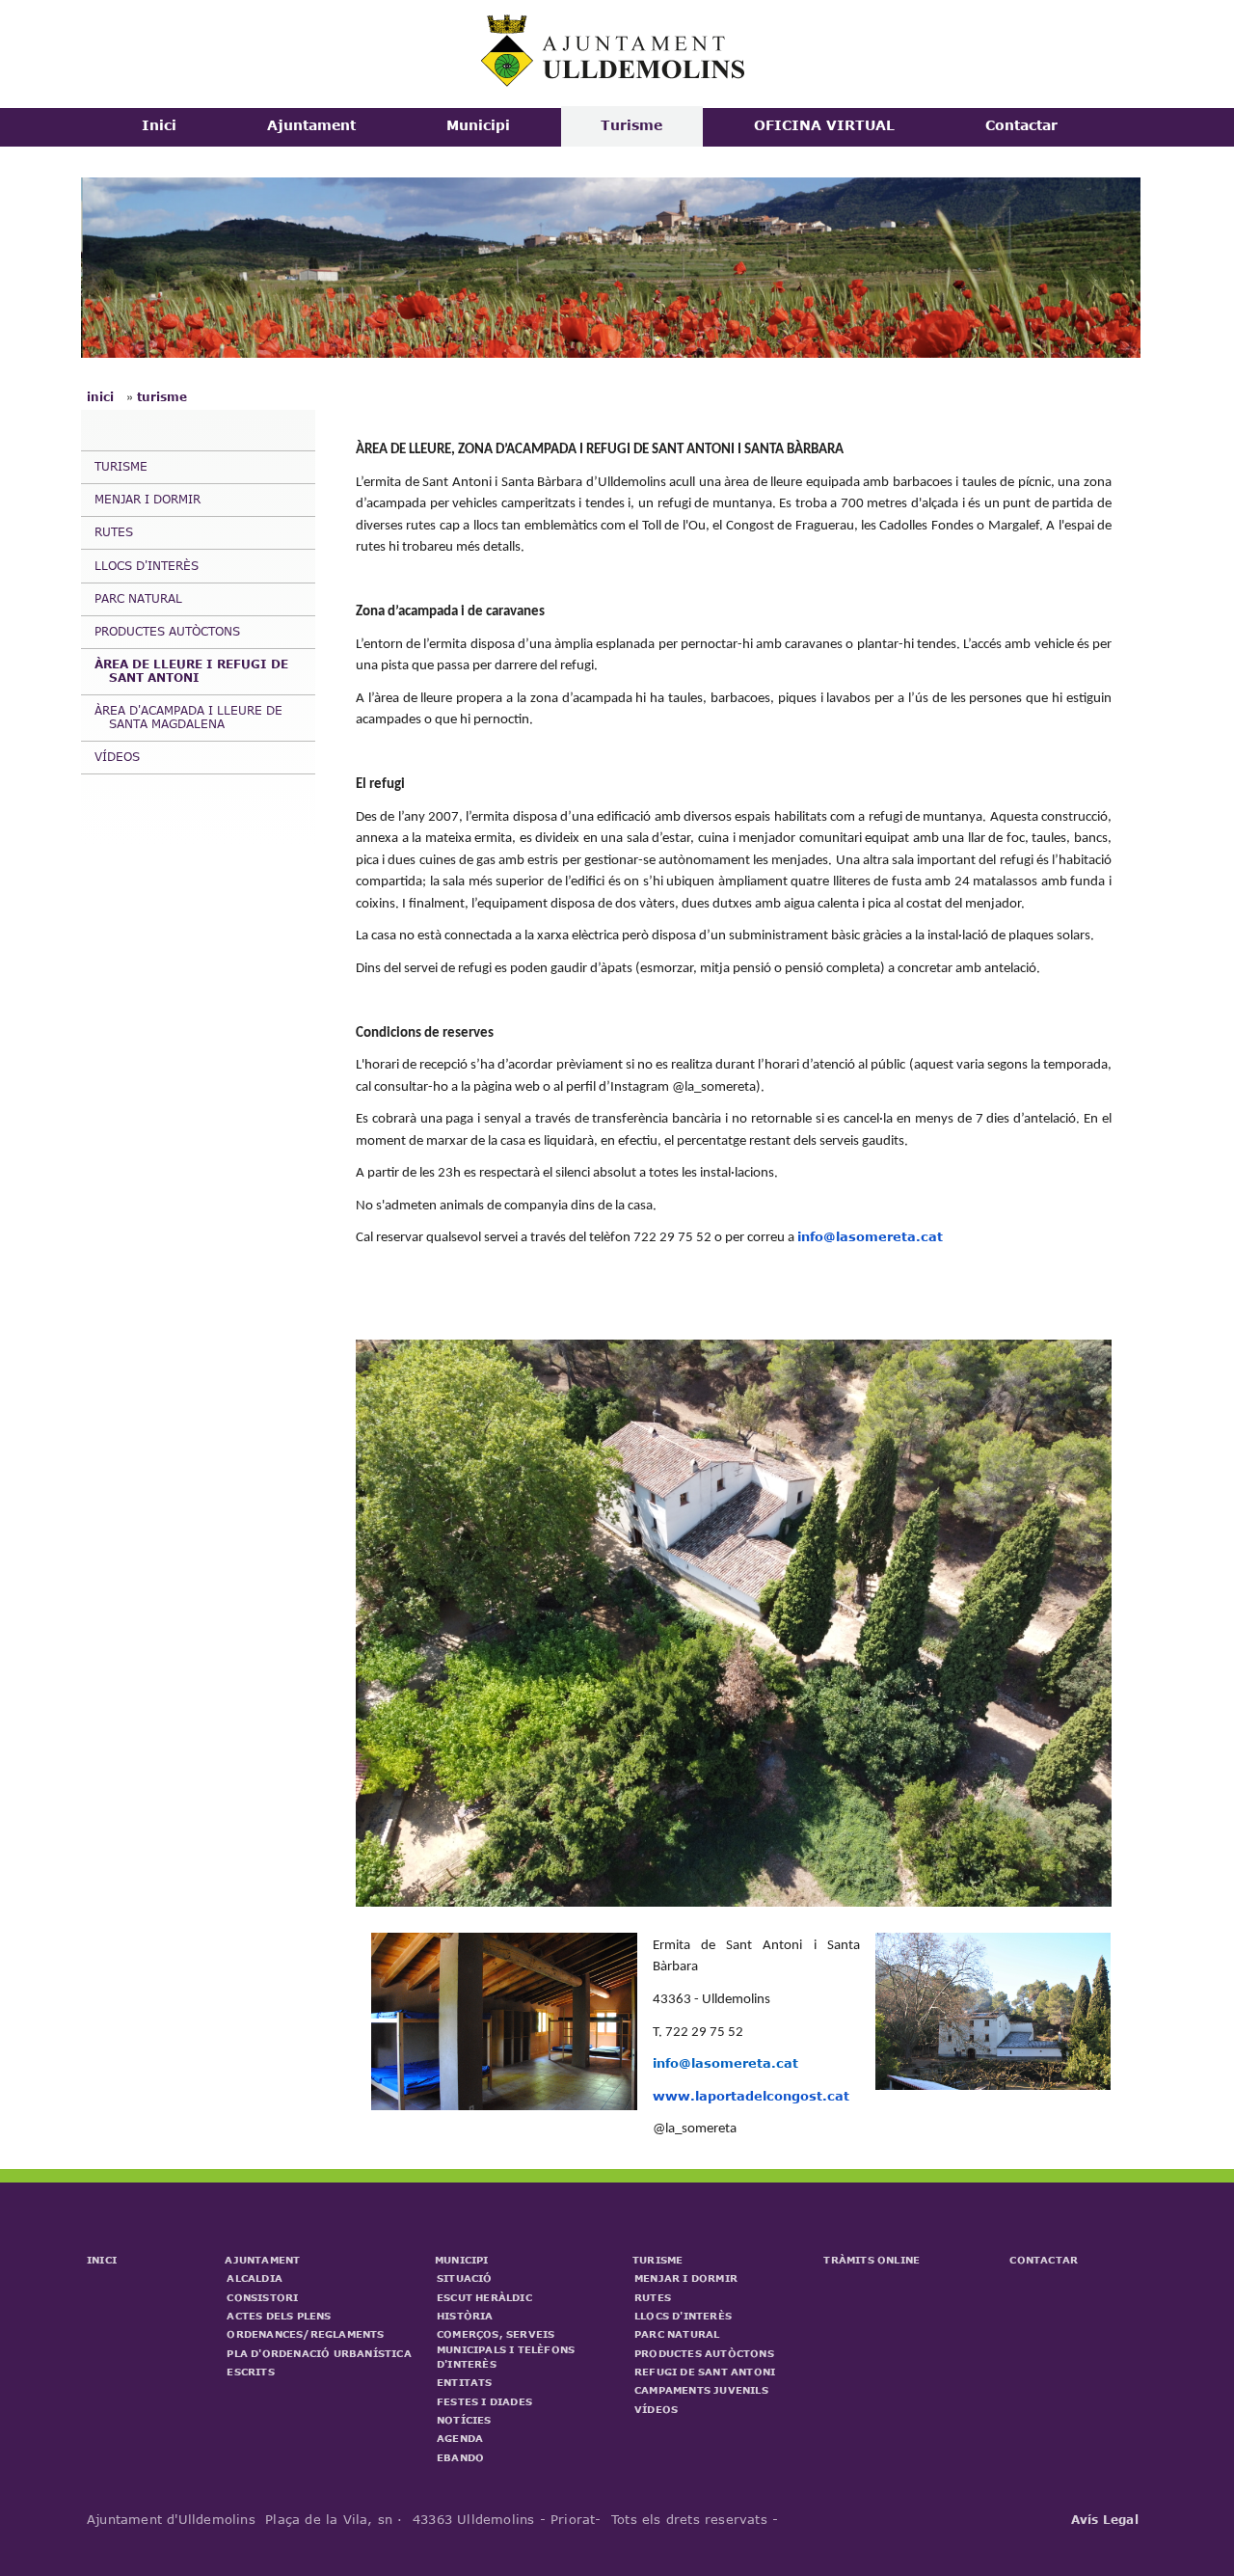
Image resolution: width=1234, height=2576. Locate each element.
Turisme (631, 125)
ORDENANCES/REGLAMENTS (305, 2334)
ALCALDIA (255, 2278)
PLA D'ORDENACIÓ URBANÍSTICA (319, 2353)
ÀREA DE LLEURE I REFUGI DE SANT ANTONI (191, 670)
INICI (102, 2260)
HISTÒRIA (465, 2316)
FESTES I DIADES (484, 2401)
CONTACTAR (1044, 2260)
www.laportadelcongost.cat (751, 2096)
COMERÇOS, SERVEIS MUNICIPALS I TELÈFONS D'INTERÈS (506, 2349)
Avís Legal (1105, 2519)
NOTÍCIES (464, 2420)
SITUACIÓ (465, 2278)
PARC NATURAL (138, 598)
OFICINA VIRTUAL (824, 125)
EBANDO (460, 2457)
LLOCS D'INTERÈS (147, 565)
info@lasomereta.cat (870, 1236)
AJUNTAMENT (262, 2260)
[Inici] (615, 82)
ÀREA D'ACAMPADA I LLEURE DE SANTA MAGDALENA (188, 717)
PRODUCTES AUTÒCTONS (167, 631)
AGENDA (460, 2438)
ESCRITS (250, 2372)
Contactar (1021, 125)
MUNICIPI (462, 2260)
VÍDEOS (117, 756)
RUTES (114, 531)
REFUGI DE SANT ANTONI (705, 2372)
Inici (159, 125)
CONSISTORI (262, 2297)
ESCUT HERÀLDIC (484, 2297)
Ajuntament (311, 125)
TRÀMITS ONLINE (872, 2260)
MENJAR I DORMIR (148, 499)
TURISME (121, 466)
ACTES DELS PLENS (279, 2316)
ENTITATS (465, 2382)
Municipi (478, 125)
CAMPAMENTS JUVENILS (701, 2390)
